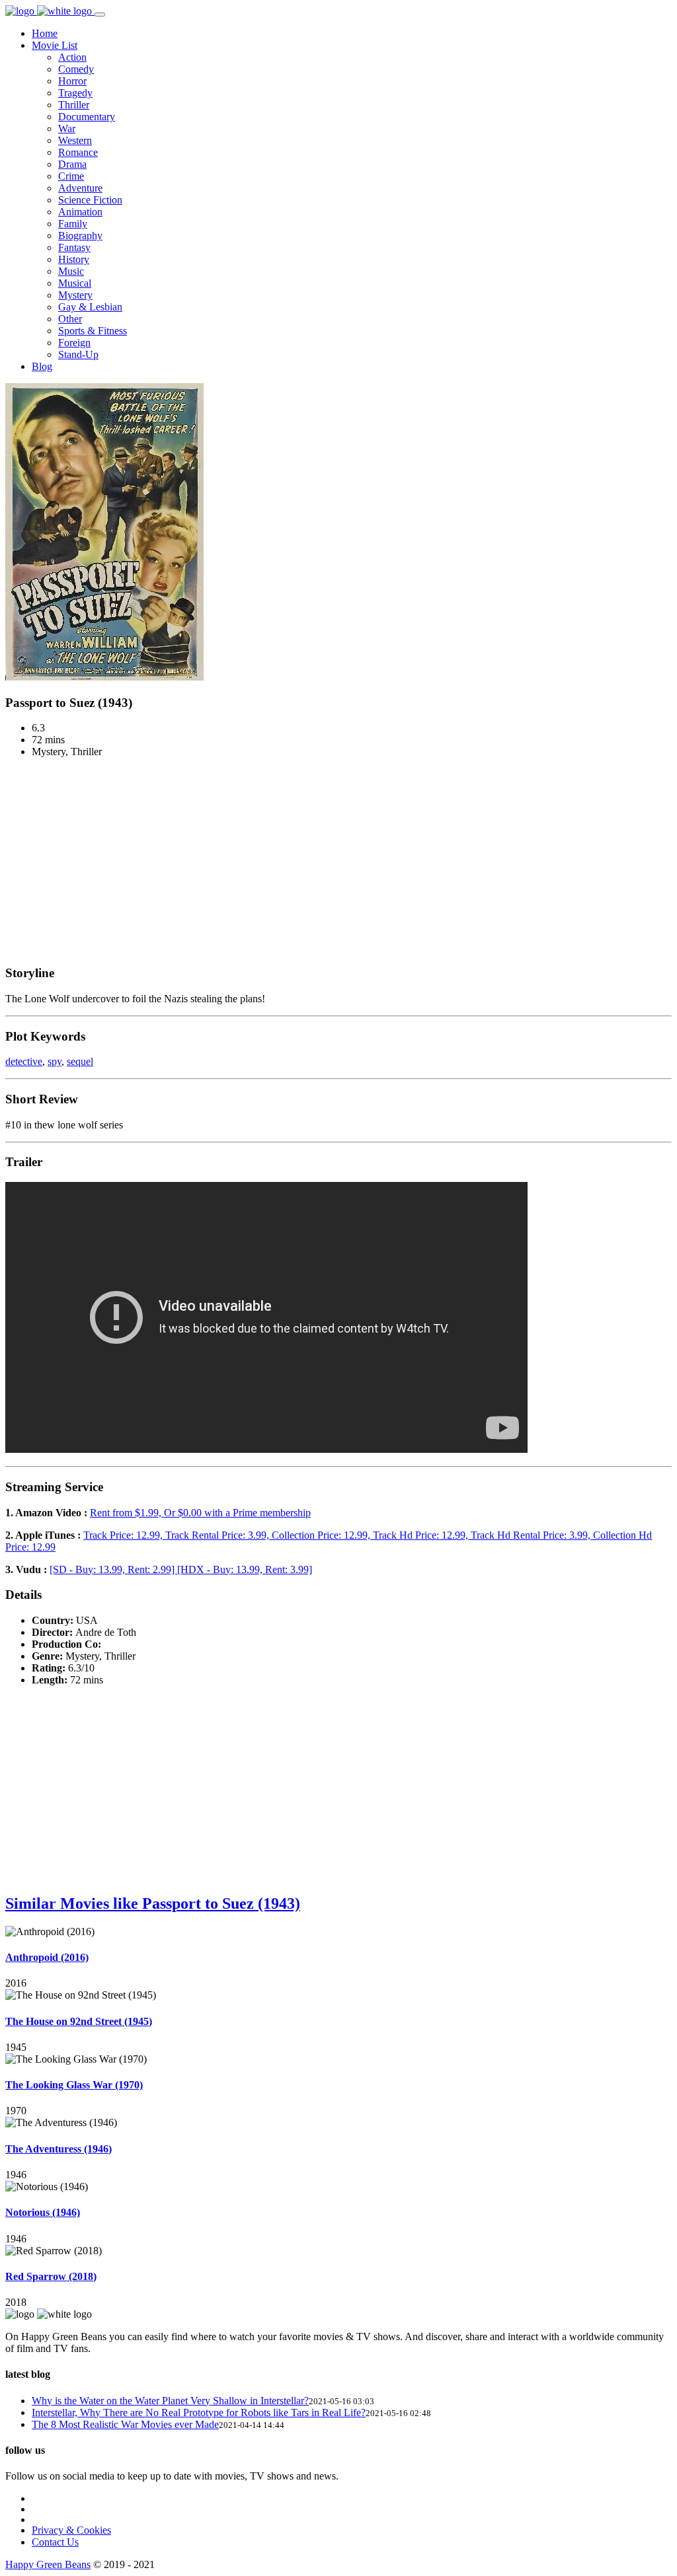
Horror (72, 81)
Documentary (87, 117)
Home (45, 33)
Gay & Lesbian (90, 307)
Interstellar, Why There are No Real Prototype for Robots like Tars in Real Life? (199, 2412)
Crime (71, 176)
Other (70, 319)
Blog (42, 366)
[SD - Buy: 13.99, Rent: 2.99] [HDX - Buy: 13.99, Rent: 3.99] (181, 1569)
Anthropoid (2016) (47, 1957)
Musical (75, 283)
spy (55, 1061)
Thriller (74, 105)
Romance (78, 152)
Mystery (75, 295)
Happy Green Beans (48, 2564)
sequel (80, 1061)
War (67, 129)
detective (24, 1061)
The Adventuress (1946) (59, 2149)
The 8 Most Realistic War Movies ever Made (125, 2424)
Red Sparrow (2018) (51, 2276)
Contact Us (55, 2542)
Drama (72, 164)
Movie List (55, 45)
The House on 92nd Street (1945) (79, 2021)
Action (72, 57)
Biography (80, 236)
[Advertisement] (338, 861)
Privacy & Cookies (71, 2530)
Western (75, 140)
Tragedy (75, 93)
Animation (80, 212)
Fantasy (74, 247)
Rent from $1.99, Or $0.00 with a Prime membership (200, 1513)
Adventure (80, 188)
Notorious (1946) (43, 2212)
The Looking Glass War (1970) (74, 2085)
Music (71, 271)
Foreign (74, 343)
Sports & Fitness (93, 331)
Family (73, 224)
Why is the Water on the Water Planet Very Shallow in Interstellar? (170, 2401)
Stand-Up (78, 354)
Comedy (76, 69)
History (74, 259)
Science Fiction (90, 200)
